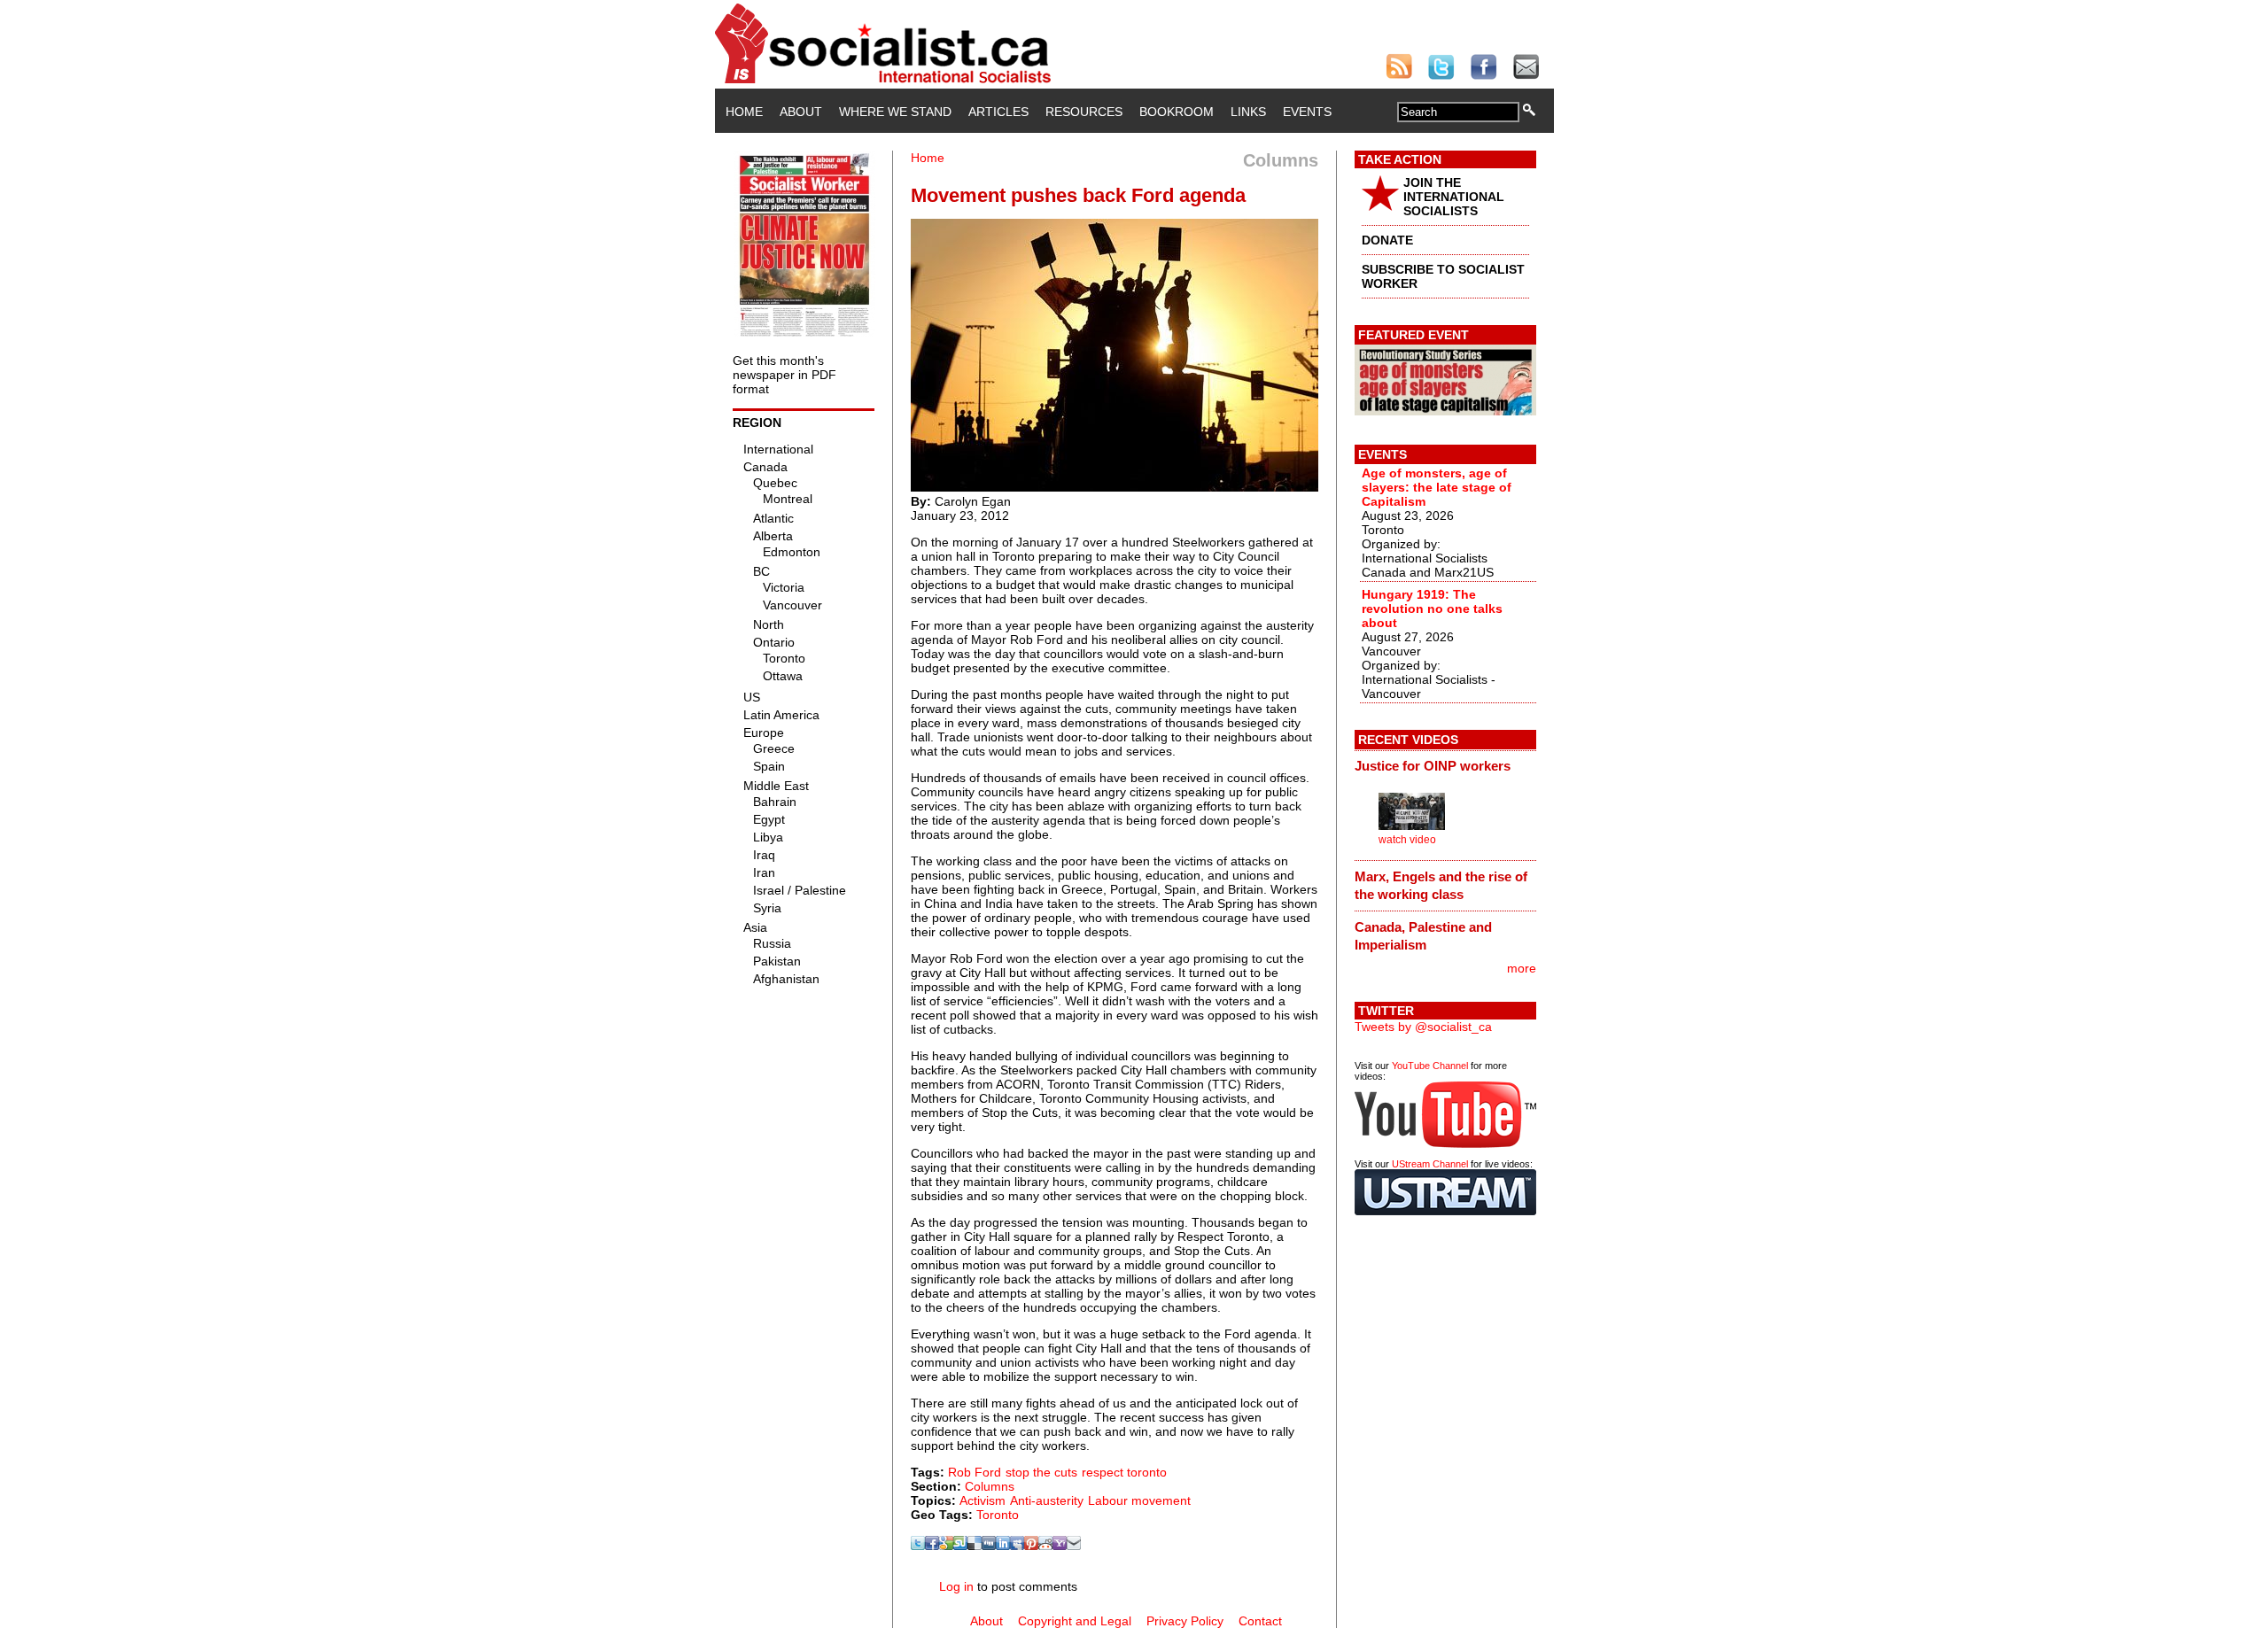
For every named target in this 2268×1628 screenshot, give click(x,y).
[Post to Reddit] (1045, 1546)
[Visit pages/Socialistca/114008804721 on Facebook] (932, 1546)
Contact (1260, 1621)
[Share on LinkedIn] (1003, 1546)
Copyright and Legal (1075, 1621)
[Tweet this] (918, 1546)
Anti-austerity (1047, 1500)
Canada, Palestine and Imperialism (1423, 936)
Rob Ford (975, 1472)
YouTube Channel (1430, 1066)
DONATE (1387, 240)
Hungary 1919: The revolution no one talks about (1432, 609)
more (1522, 968)
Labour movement (1139, 1500)
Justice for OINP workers (1433, 766)
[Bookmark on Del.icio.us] (975, 1546)
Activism (983, 1500)
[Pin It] (1031, 1546)
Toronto (998, 1515)
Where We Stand (895, 112)
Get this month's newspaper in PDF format (784, 375)
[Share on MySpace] (1017, 1546)
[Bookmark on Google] (946, 1546)
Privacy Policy (1185, 1621)
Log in (956, 1586)
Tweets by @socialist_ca (1423, 1027)
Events (1307, 112)
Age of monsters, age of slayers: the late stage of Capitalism (1437, 487)
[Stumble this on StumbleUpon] (960, 1546)
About (801, 112)
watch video (1407, 840)
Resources (1084, 112)
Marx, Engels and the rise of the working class (1441, 885)
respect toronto (1124, 1472)
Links (1248, 112)
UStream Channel (1430, 1164)
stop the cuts (1041, 1472)
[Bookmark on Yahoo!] (1060, 1546)
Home (744, 112)
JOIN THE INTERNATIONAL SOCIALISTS (1454, 197)
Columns (990, 1486)
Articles (998, 112)
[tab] (1445, 766)
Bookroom (1177, 112)
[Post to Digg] (989, 1546)
